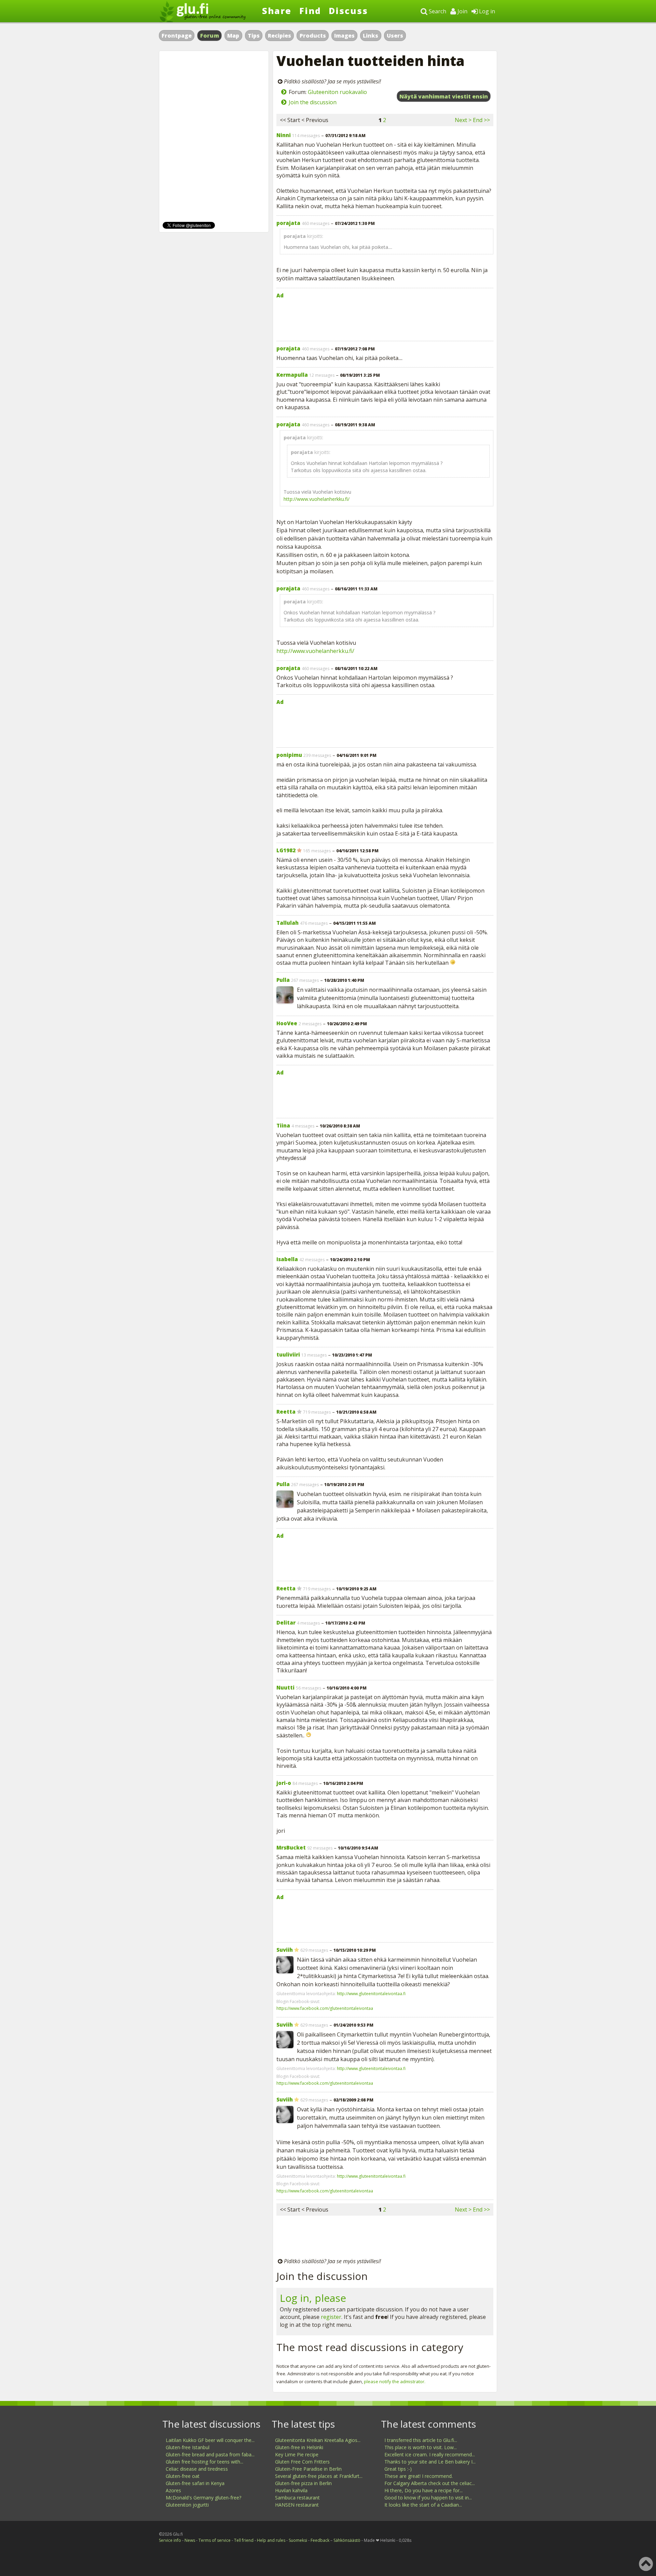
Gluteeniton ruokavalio (337, 92)
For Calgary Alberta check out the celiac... (430, 2483)
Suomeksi (298, 2540)
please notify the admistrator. (395, 2381)
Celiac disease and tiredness (197, 2469)
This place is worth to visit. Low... (421, 2447)
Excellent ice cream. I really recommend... (430, 2454)
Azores (173, 2490)
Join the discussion (313, 102)
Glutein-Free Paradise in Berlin (308, 2469)
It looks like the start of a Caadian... (423, 2505)
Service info (170, 2540)
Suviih (285, 1950)
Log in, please (313, 2298)
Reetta (286, 1412)
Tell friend (244, 2540)
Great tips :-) (398, 2469)
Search (437, 11)
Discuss (348, 11)
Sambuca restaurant (297, 2498)
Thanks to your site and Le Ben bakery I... (430, 2462)
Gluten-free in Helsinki (299, 2447)
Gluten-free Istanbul (188, 2447)
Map (233, 36)
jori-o (284, 1783)
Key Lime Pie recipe (297, 2454)
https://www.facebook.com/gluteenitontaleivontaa (325, 2008)
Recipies (279, 36)
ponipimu (289, 755)
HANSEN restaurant (297, 2505)
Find (310, 11)
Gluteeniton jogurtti (187, 2505)
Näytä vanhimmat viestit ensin (444, 96)
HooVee (287, 1023)
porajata (288, 223)
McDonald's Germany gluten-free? (203, 2498)
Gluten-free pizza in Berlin (303, 2483)
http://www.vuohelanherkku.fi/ (317, 499)
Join (462, 11)
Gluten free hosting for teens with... (204, 2462)
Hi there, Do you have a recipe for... (423, 2490)
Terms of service (215, 2540)
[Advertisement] (385, 318)
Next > (463, 120)
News (190, 2540)
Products (313, 36)
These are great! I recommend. (419, 2476)
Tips (254, 36)
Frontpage (177, 36)
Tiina (283, 1125)
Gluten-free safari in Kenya (195, 2483)
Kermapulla (292, 375)
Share (277, 11)
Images (344, 36)
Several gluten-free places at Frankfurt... (319, 2476)
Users (395, 36)
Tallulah (288, 923)
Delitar (286, 1623)
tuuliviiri (288, 1354)
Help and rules (271, 2540)
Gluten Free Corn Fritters (302, 2462)
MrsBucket (291, 1847)
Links (371, 36)
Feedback (320, 2540)
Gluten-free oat (183, 2476)
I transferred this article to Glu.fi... (421, 2440)
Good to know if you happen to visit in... (428, 2498)
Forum (210, 36)
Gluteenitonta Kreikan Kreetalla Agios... (318, 2440)
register (331, 2317)
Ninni (284, 135)
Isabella (287, 1259)
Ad (280, 295)
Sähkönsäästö (347, 2540)
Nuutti (285, 1687)
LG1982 (286, 850)
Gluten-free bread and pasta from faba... (210, 2454)
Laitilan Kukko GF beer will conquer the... (210, 2440)
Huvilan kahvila (291, 2490)
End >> (481, 120)
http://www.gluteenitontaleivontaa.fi (371, 1994)
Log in (486, 11)
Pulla (283, 980)
